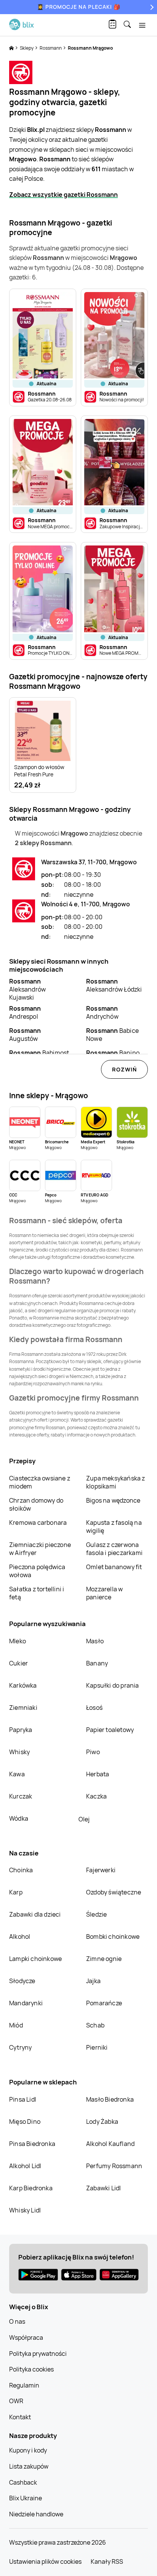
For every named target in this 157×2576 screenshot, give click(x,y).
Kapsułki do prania (113, 1685)
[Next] (151, 7)
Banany (97, 1663)
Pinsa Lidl (23, 2099)
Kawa (17, 1774)
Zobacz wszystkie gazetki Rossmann (63, 195)
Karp (16, 1892)
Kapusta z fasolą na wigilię (114, 1527)
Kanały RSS (107, 2561)
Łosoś (94, 1708)
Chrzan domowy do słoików (36, 1504)
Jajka (93, 1981)
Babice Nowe (112, 1035)
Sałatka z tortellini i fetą (37, 1593)
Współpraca (26, 2337)
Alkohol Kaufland (110, 2144)
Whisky (19, 1752)
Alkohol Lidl (25, 2166)
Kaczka (96, 1796)
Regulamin (24, 2385)
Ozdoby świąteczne (114, 1892)
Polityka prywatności (38, 2354)
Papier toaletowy (110, 1730)
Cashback (23, 2482)
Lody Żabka (102, 2122)
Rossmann (51, 48)
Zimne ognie (104, 1959)
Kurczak (21, 1796)
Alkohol (20, 1936)
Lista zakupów (29, 2466)
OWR (16, 2401)
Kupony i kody (28, 2450)
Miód (16, 2025)
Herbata (98, 1774)
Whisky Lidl (25, 2210)
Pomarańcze (104, 2003)
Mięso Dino (25, 2122)
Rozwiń (124, 1069)
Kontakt (20, 2417)
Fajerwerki (101, 1870)
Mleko (18, 1641)
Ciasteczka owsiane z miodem (40, 1482)
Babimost (39, 1053)
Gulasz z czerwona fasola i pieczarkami (114, 1549)
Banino (113, 1053)
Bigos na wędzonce (113, 1500)
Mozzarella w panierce (104, 1593)
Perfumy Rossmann (114, 2166)
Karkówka (23, 1685)
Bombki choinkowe (113, 1936)
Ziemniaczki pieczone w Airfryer (40, 1549)
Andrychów (102, 1012)
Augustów (25, 1035)
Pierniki (98, 2047)
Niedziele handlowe (36, 2514)
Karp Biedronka (31, 2188)
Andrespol (25, 1012)
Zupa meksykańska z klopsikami (116, 1482)
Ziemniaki (23, 1708)
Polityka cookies (31, 2369)
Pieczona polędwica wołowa (37, 1571)
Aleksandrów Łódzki (114, 985)
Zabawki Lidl (103, 2188)
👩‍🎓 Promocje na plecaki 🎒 (79, 7)
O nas (17, 2321)
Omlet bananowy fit (114, 1567)
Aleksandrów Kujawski (27, 989)
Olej (84, 1819)
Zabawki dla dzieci (35, 1914)
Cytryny (20, 2047)
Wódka (19, 1818)
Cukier (18, 1663)
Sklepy (27, 48)
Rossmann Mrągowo (90, 48)
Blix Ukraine (26, 2498)
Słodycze (22, 1981)
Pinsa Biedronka (32, 2144)
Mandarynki (26, 2003)
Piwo (93, 1752)
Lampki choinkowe (35, 1959)
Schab (95, 2025)
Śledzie (96, 1914)
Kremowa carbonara (38, 1523)
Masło (95, 1641)
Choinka (21, 1870)
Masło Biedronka (110, 2099)
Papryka (21, 1730)
